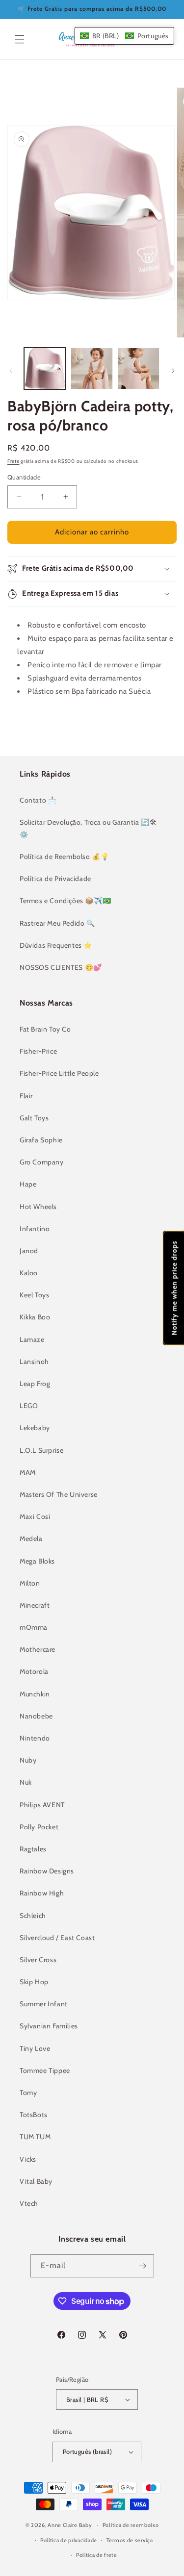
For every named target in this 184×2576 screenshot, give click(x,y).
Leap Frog (35, 1384)
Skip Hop (34, 1982)
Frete (13, 461)
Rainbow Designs (47, 1871)
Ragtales (33, 1849)
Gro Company (42, 1162)
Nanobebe (36, 1716)
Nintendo (35, 1738)
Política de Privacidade (55, 879)
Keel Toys (34, 1295)
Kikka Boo (35, 1317)
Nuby (28, 1760)
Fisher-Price (38, 1051)
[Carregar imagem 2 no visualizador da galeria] (92, 368)
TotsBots (34, 2115)
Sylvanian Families (49, 2026)
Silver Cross (38, 1960)
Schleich (33, 1916)
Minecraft (35, 1605)
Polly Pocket (39, 1827)
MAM (28, 1472)
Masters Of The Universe (59, 1494)
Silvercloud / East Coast (57, 1938)
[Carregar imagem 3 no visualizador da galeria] (139, 368)
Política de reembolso (131, 2525)
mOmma (34, 1627)
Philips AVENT (42, 1805)
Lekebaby (35, 1428)
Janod (29, 1251)
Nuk (26, 1782)
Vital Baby (36, 2181)
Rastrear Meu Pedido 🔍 (57, 923)
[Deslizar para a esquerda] (11, 371)
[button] (20, 39)
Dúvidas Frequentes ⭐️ (56, 945)
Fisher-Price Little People (59, 1073)
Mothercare (38, 1649)
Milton (30, 1583)
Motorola (34, 1671)
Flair (26, 1096)
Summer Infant (44, 2004)
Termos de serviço (130, 2540)
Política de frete (97, 2555)
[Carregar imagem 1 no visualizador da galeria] (45, 368)
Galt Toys (34, 1118)
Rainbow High (42, 1893)
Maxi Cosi (35, 1516)
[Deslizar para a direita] (173, 371)
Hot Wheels (38, 1207)
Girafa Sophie (41, 1140)
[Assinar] (143, 2266)
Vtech (29, 2203)
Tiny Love (35, 2048)
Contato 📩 (38, 800)
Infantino (35, 1229)
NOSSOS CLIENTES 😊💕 (61, 967)
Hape (28, 1184)
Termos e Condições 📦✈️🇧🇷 (65, 901)
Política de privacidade (69, 2540)
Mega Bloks (37, 1561)
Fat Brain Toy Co (45, 1029)
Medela (31, 1539)
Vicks (28, 2159)
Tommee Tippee (45, 2071)
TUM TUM (35, 2137)
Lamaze (32, 1339)
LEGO (29, 1406)
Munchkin (35, 1694)
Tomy (28, 2093)
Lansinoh (34, 1362)
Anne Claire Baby (70, 2525)
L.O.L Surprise (41, 1450)
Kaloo (29, 1273)
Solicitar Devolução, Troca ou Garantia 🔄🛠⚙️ (88, 828)
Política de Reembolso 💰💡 (64, 857)
